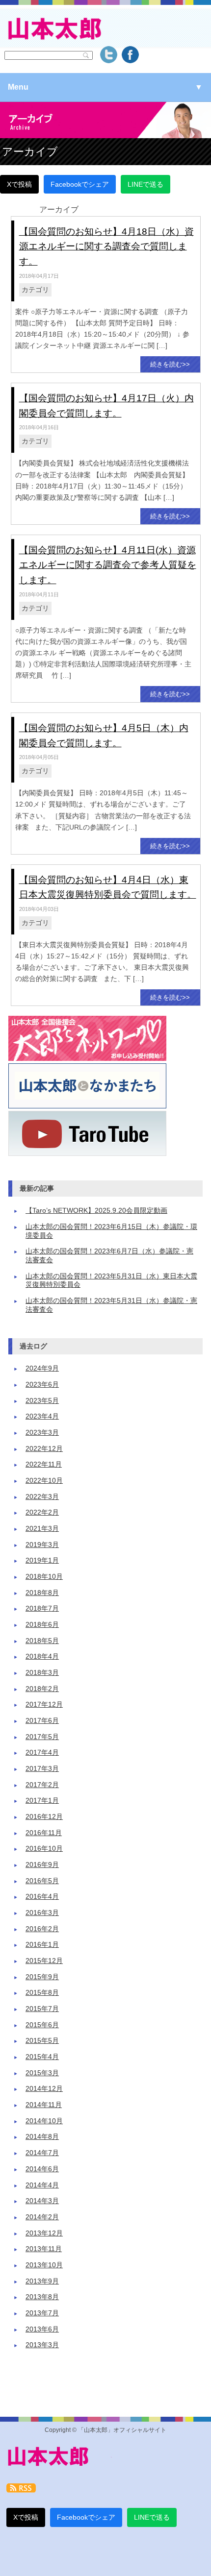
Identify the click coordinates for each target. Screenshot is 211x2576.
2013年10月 (44, 2265)
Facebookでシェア (80, 184)
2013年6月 (42, 2329)
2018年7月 (42, 1608)
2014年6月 (42, 2169)
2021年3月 (42, 1529)
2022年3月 (42, 1497)
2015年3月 (42, 2073)
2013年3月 (42, 2345)
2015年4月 (42, 2057)
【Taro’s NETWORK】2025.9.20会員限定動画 (96, 1211)
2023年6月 (42, 1385)
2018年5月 (42, 1641)
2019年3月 (42, 1545)
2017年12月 (44, 1705)
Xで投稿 (19, 184)
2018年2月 (42, 1689)
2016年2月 (42, 1929)
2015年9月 (42, 1977)
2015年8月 (42, 1993)
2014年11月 (44, 2105)
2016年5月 (42, 1881)
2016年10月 (44, 1849)
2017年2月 (42, 1785)
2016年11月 (44, 1833)
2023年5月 (42, 1401)
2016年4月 (42, 1897)
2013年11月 (44, 2249)
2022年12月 (44, 1449)
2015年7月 (42, 2009)
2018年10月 (44, 1577)
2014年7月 (42, 2153)
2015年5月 (42, 2041)
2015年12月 (44, 1961)
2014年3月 (42, 2201)
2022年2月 (42, 1512)
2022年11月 (44, 1464)
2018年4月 (42, 1656)
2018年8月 (42, 1593)
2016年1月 (42, 1945)
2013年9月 (42, 2281)
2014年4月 (42, 2185)
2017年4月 (42, 1753)
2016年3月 (42, 1913)
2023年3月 (42, 1433)
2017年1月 (42, 1801)
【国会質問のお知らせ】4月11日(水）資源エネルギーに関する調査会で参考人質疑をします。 (108, 565)
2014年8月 (42, 2137)
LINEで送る (145, 184)
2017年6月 (42, 1721)
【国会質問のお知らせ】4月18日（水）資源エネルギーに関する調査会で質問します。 (106, 246)
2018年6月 (42, 1625)
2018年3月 (42, 1673)
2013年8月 (42, 2297)
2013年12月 (44, 2233)
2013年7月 (42, 2313)
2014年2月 (42, 2217)
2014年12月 (44, 2089)
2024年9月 (42, 1368)
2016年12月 (44, 1817)
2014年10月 (44, 2121)
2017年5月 (42, 1737)
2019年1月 (42, 1560)
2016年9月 (42, 1865)
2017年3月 (42, 1769)
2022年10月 (44, 1481)
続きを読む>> (170, 364)
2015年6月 (42, 2025)
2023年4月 (42, 1416)
